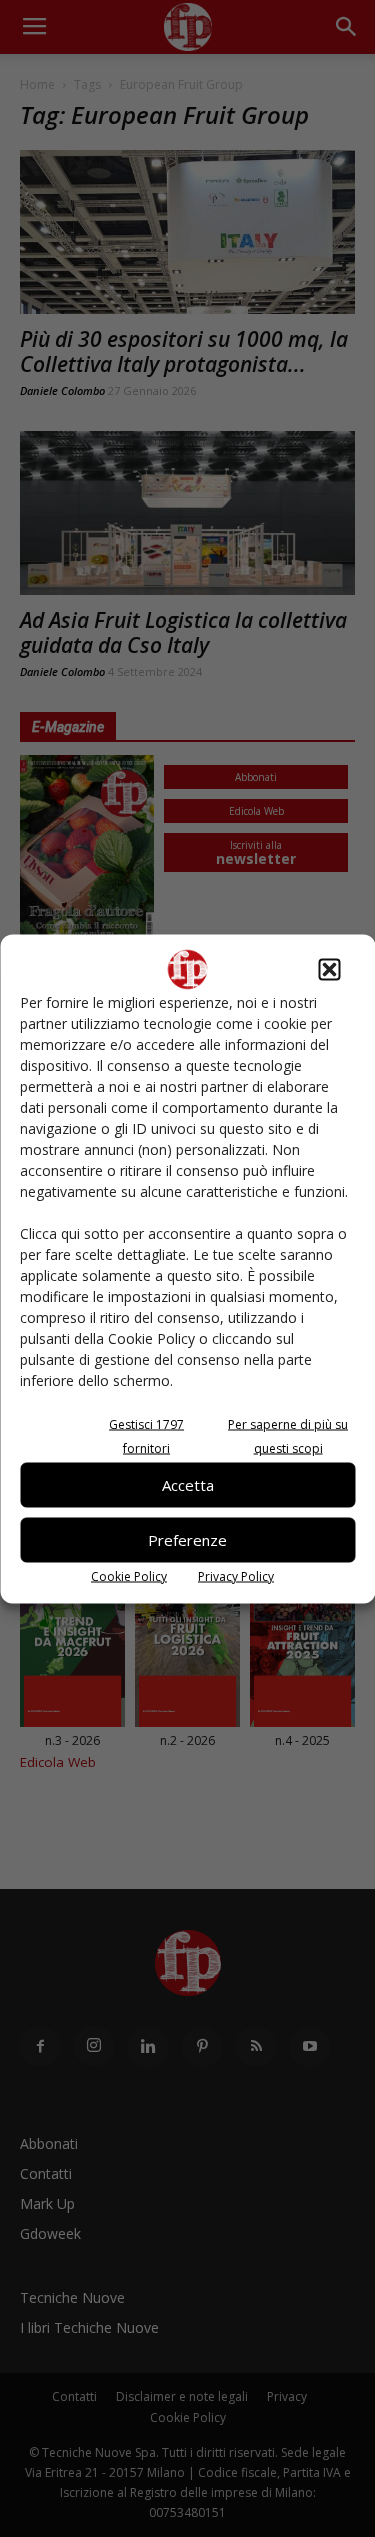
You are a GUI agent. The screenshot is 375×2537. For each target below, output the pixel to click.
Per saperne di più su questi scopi (288, 1435)
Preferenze (187, 1540)
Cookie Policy (129, 1575)
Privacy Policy (236, 1575)
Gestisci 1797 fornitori (146, 1435)
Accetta (188, 1485)
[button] (329, 969)
